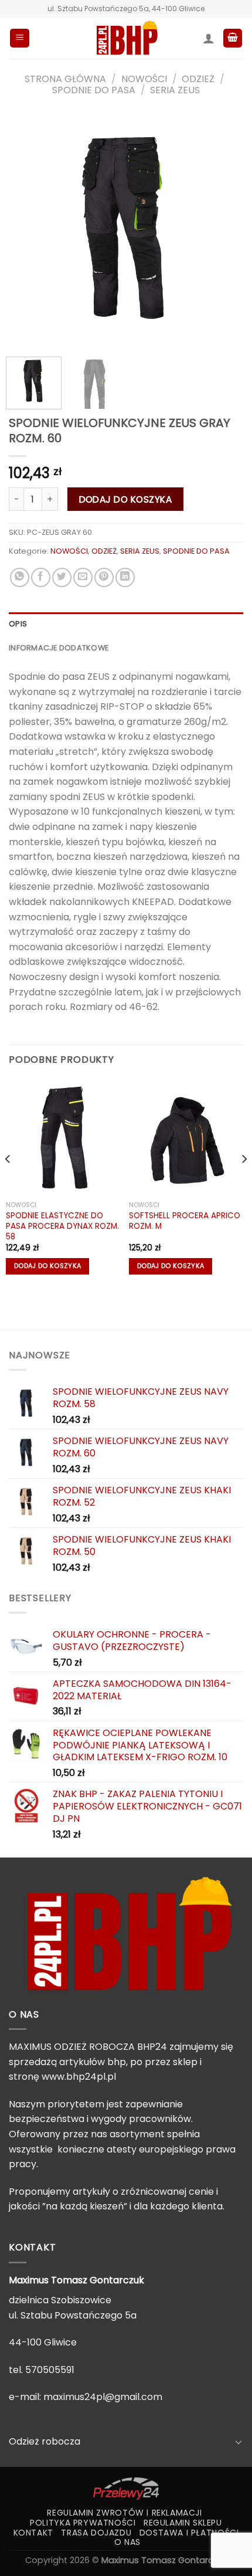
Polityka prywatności (83, 2523)
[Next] (224, 231)
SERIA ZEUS (175, 90)
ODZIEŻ (198, 79)
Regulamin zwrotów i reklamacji (124, 2513)
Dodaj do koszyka (125, 499)
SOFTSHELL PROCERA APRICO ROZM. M (185, 1221)
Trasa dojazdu (96, 2533)
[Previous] (28, 231)
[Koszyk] (233, 38)
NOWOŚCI (144, 79)
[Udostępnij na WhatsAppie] (20, 577)
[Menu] (20, 38)
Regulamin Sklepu (183, 2523)
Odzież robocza (45, 2441)
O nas (127, 2542)
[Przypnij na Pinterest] (104, 577)
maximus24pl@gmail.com (103, 2397)
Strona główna (65, 79)
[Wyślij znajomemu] (83, 577)
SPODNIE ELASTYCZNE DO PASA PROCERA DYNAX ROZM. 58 (62, 1226)
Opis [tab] (18, 624)
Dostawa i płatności (189, 2533)
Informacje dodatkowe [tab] (59, 648)
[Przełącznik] (239, 2442)
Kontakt (33, 2533)
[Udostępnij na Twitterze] (62, 577)
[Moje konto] (209, 38)
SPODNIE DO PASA (94, 90)
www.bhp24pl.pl (79, 2077)
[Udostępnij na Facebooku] (41, 577)
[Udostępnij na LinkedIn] (125, 577)
